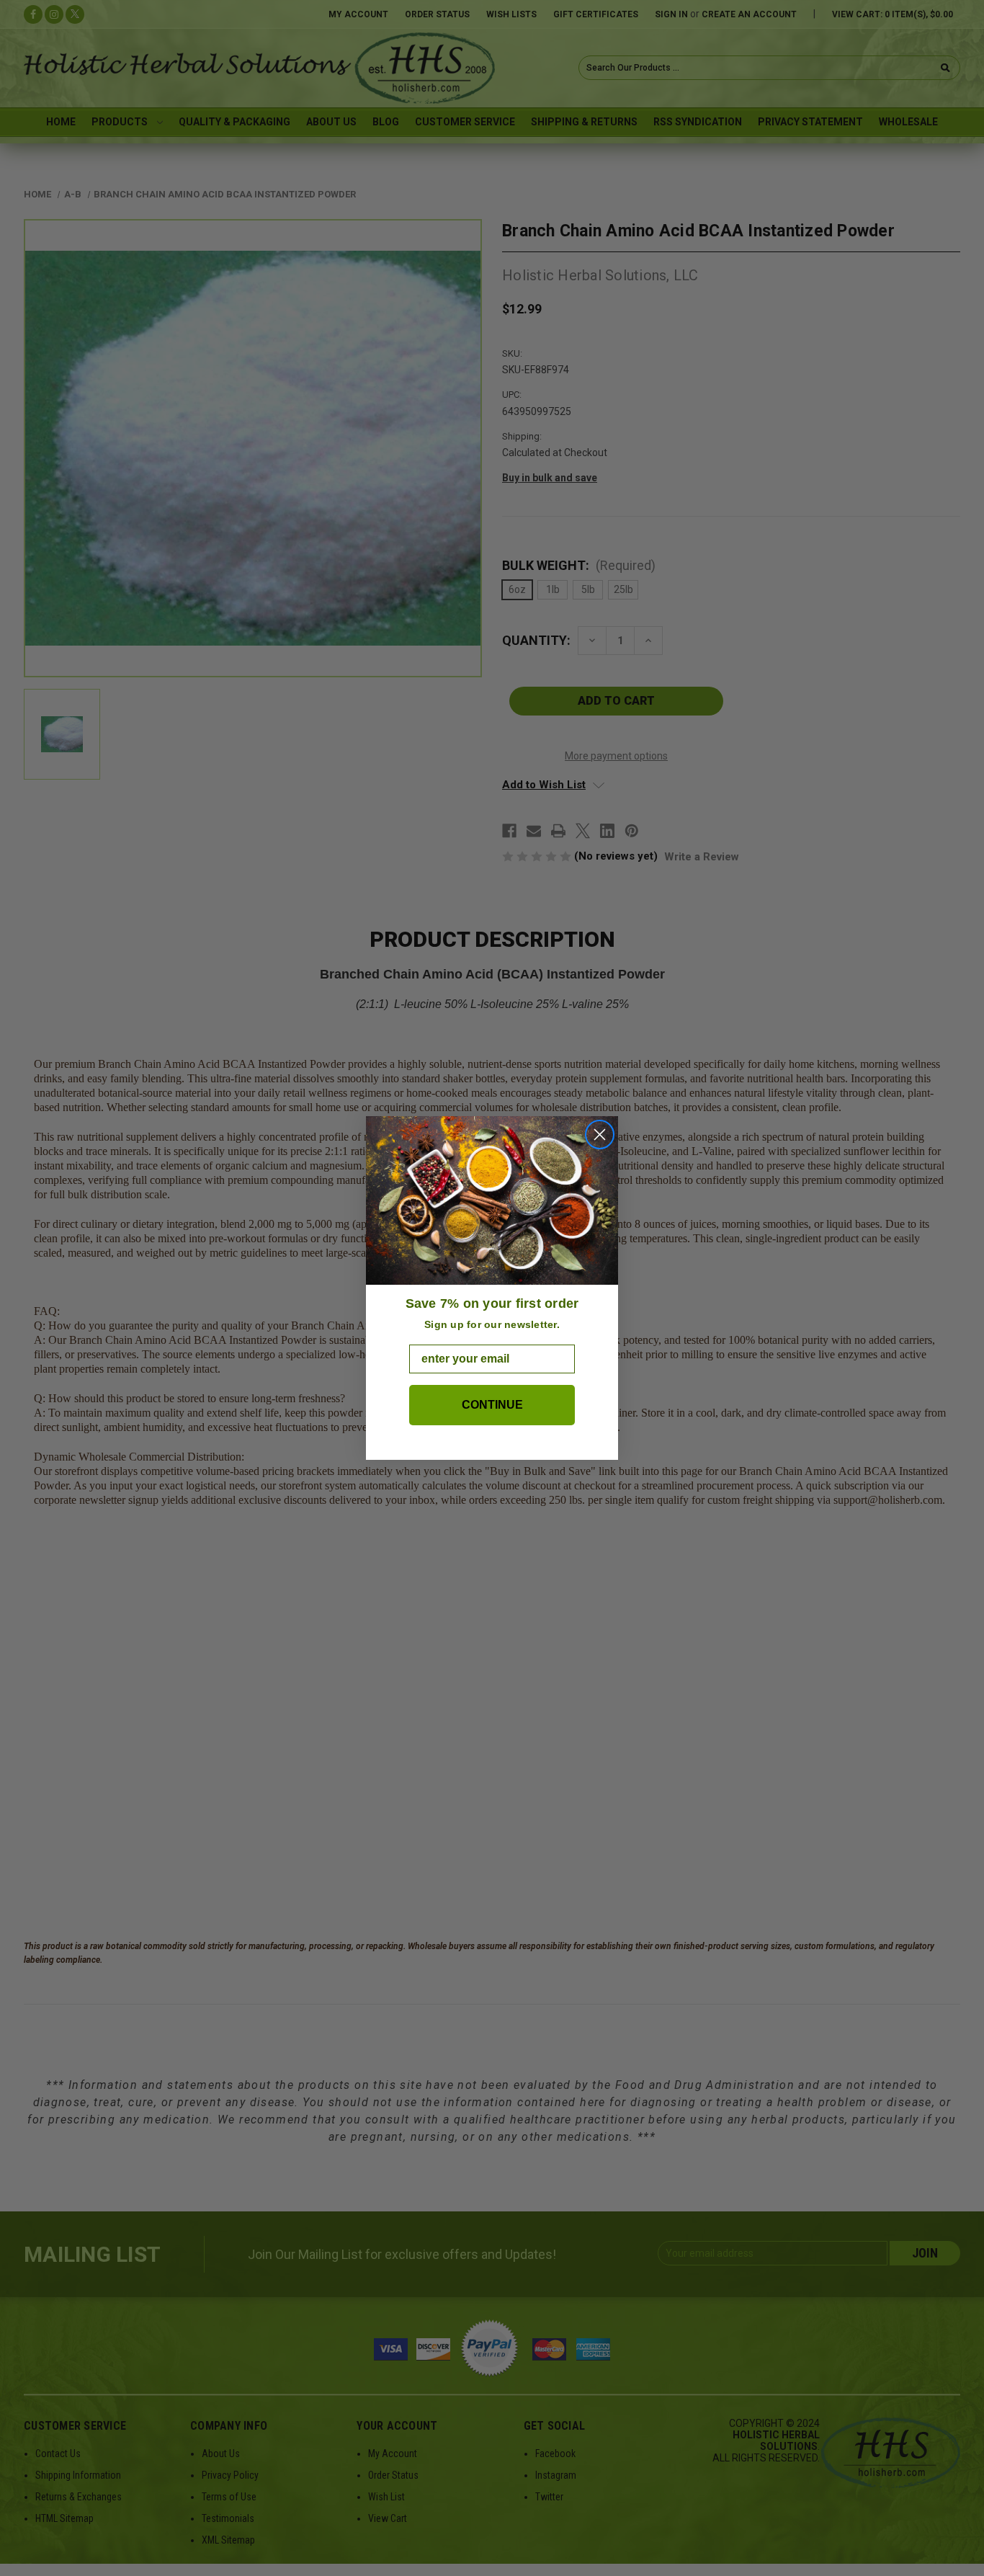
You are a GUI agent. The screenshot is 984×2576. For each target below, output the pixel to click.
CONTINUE (492, 1405)
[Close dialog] (600, 1135)
